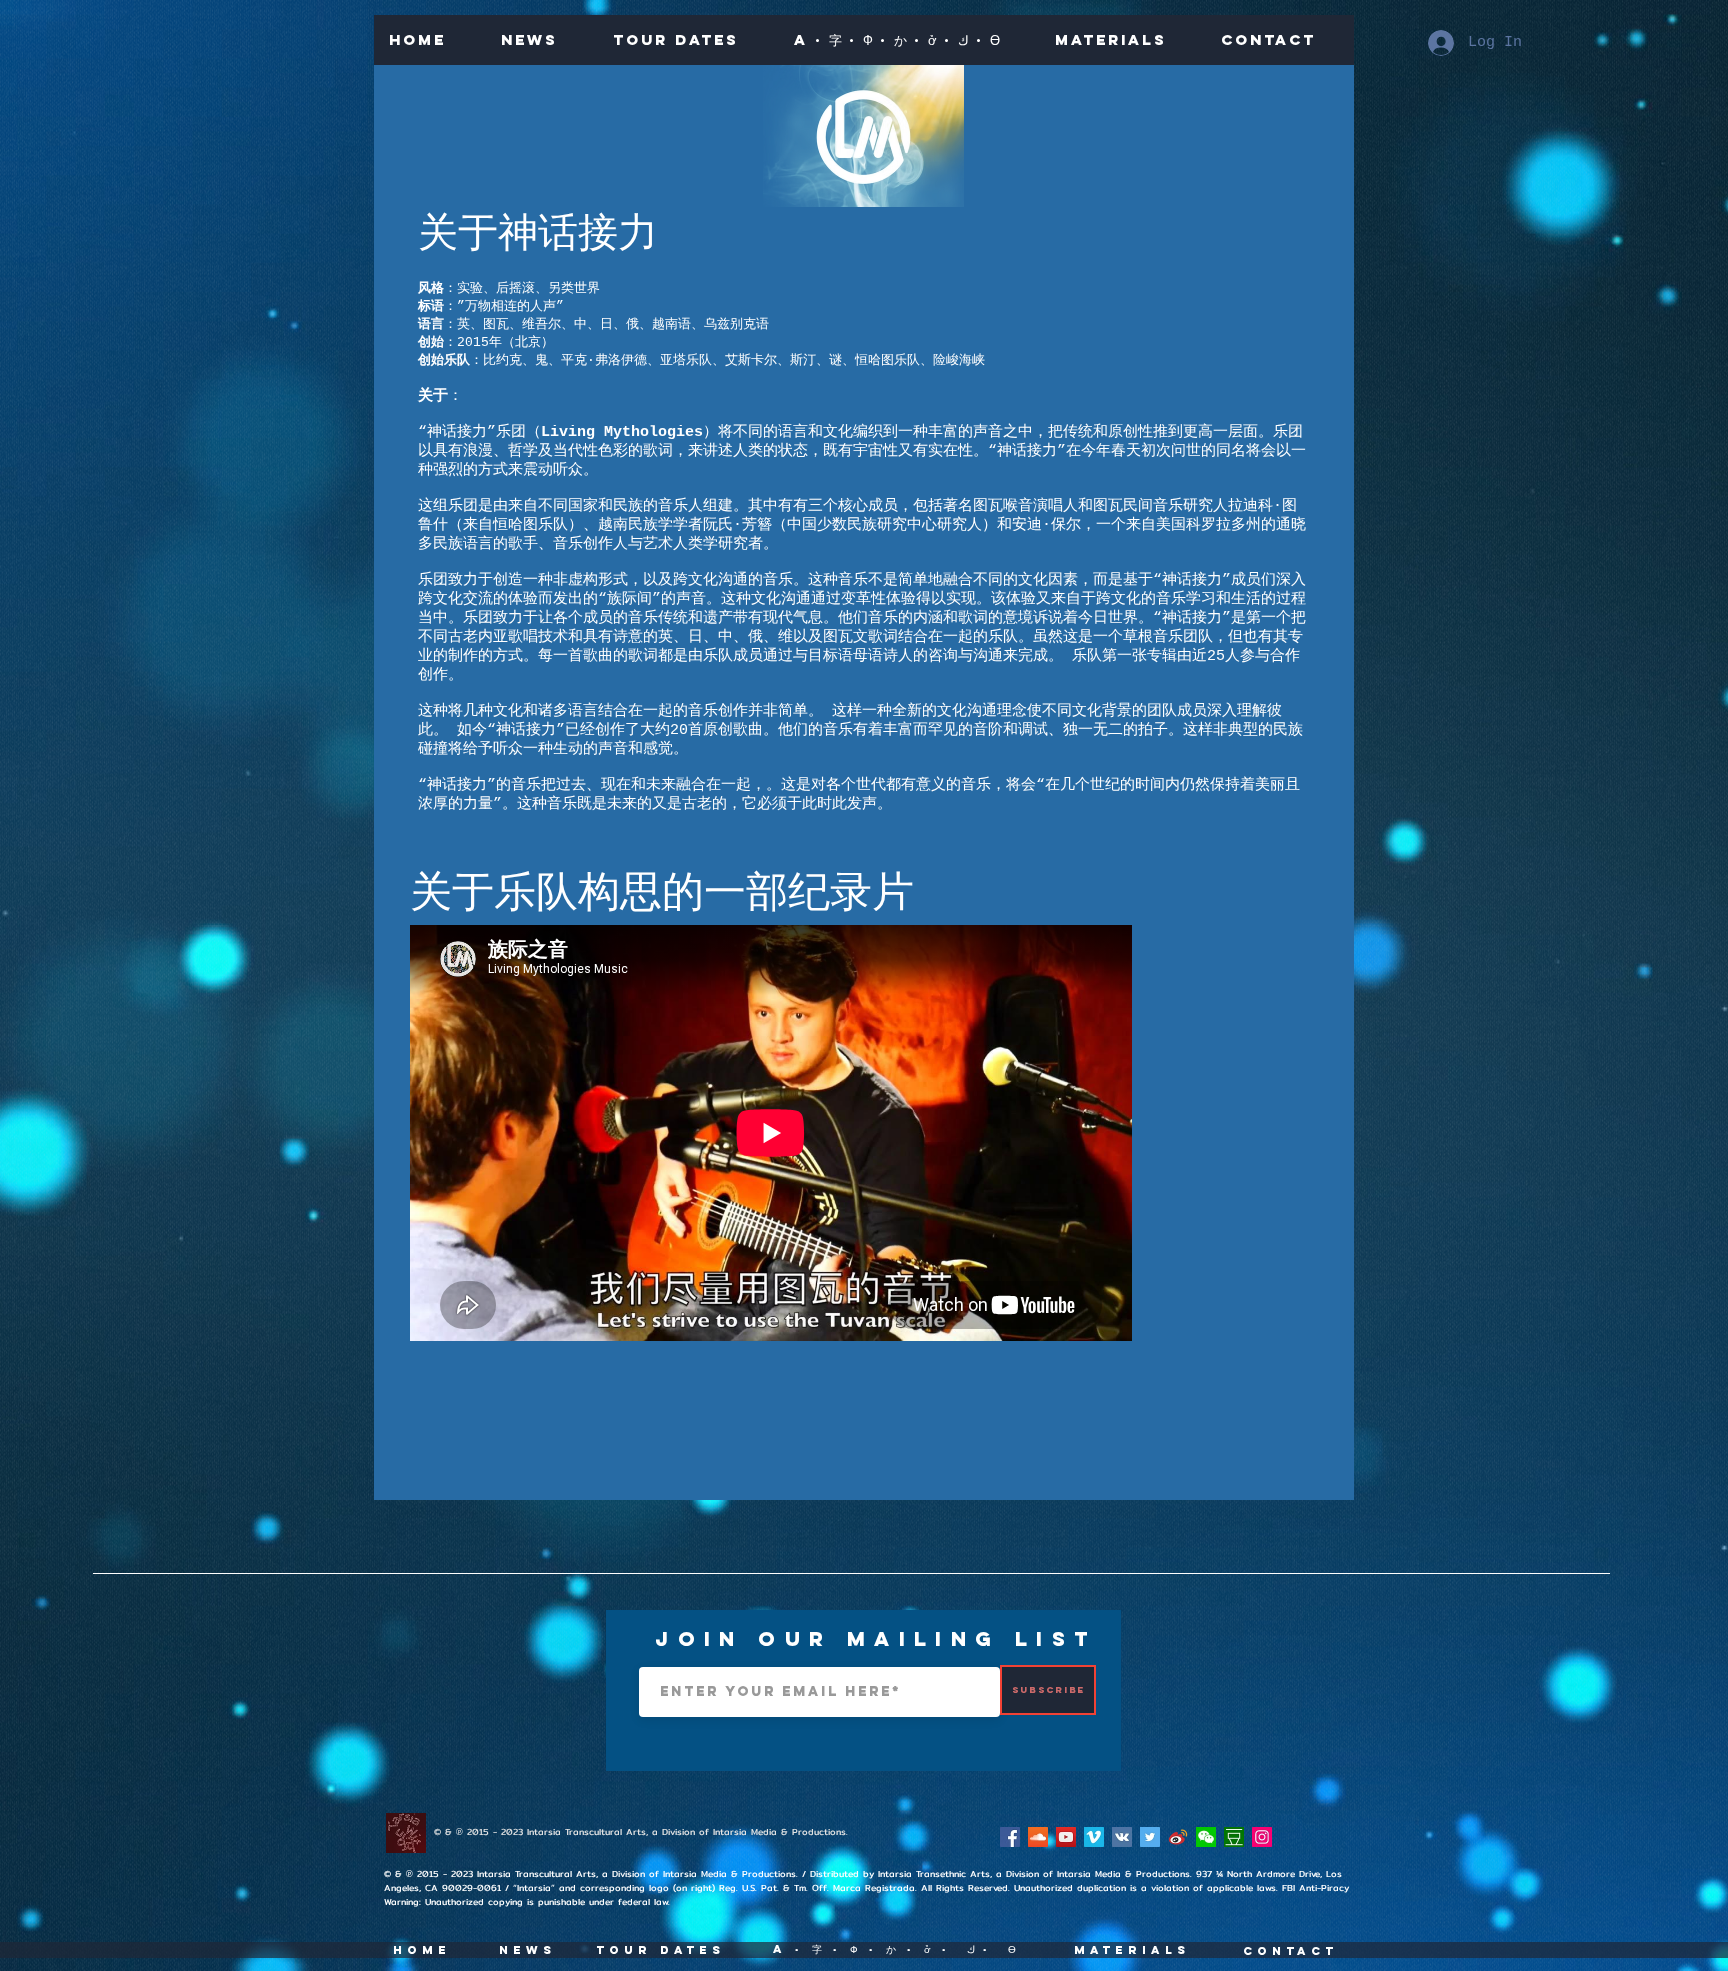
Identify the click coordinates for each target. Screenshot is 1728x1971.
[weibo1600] (1178, 1837)
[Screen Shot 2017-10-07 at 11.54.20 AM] (1206, 1837)
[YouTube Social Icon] (1066, 1837)
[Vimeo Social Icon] (1094, 1837)
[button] (908, 40)
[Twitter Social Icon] (1150, 1837)
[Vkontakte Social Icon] (1122, 1837)
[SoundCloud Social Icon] (1038, 1837)
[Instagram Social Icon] (1262, 1837)
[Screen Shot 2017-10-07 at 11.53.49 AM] (1234, 1837)
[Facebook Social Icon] (1010, 1837)
